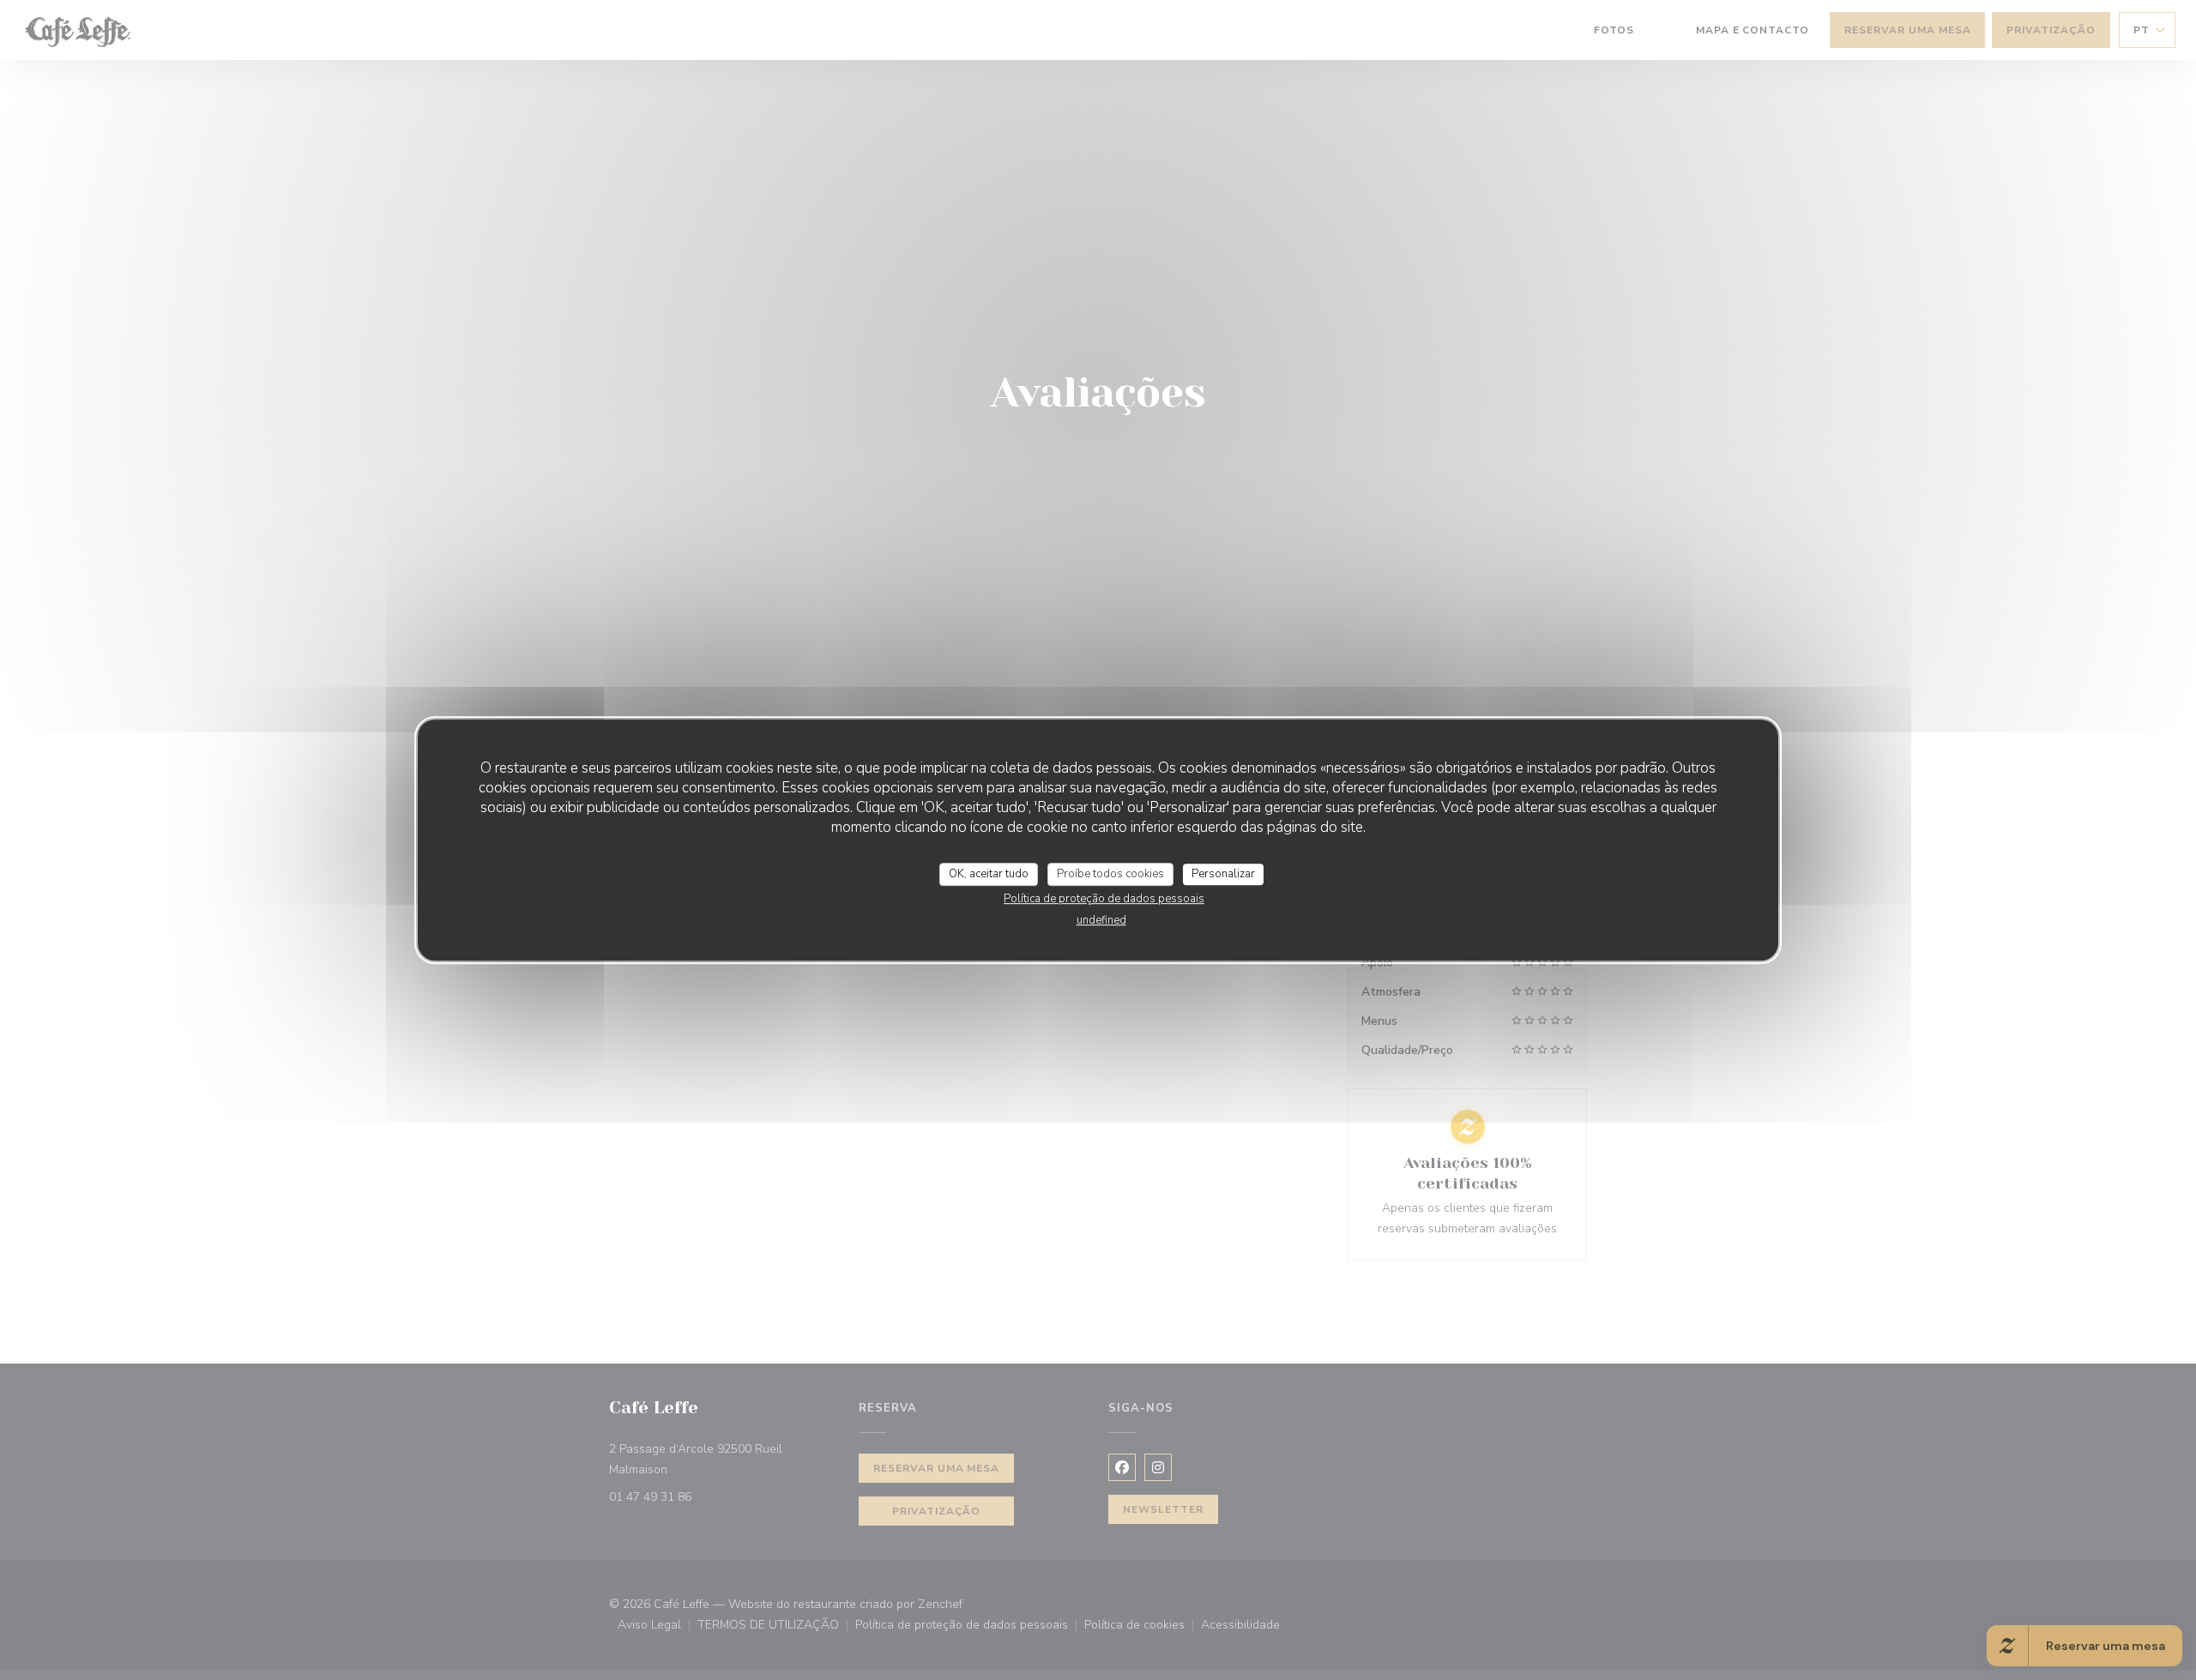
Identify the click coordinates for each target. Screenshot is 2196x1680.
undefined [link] (1101, 920)
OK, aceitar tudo (989, 874)
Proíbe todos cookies (1110, 874)
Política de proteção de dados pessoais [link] (1104, 899)
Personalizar (1223, 874)
